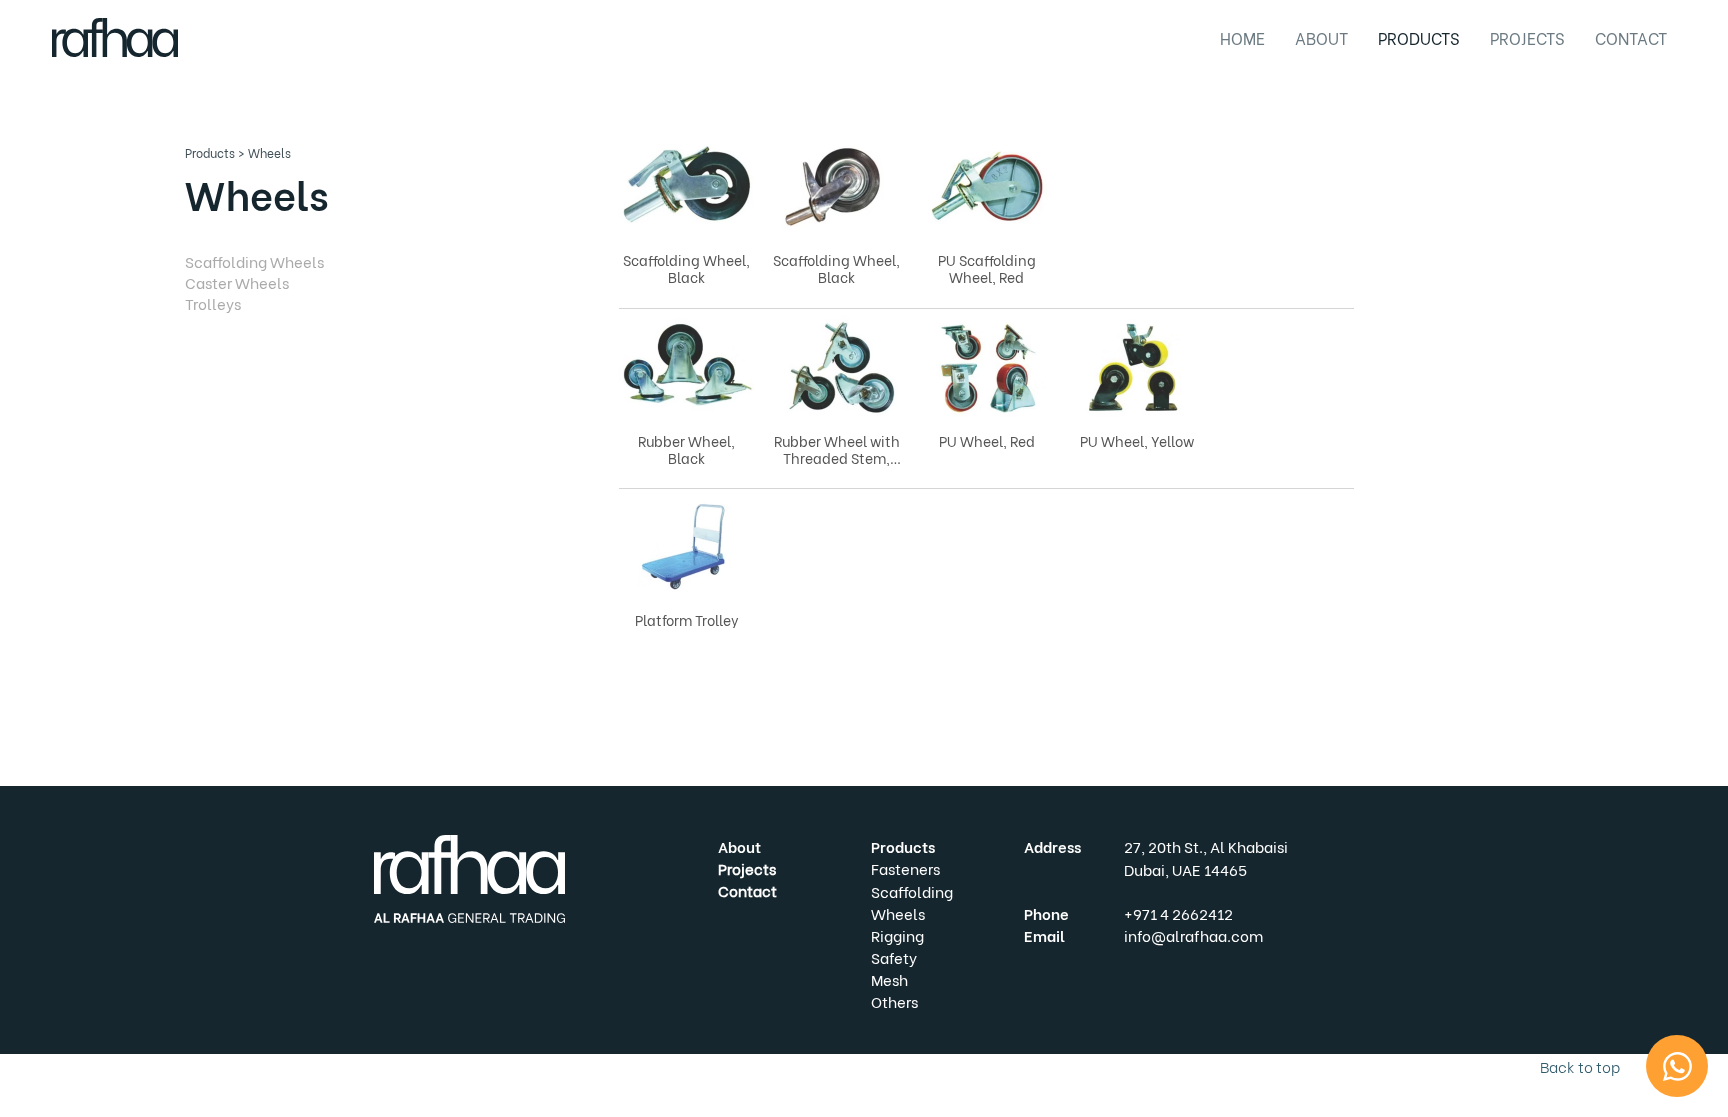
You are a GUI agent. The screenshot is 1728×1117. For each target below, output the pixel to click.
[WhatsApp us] (1677, 1066)
